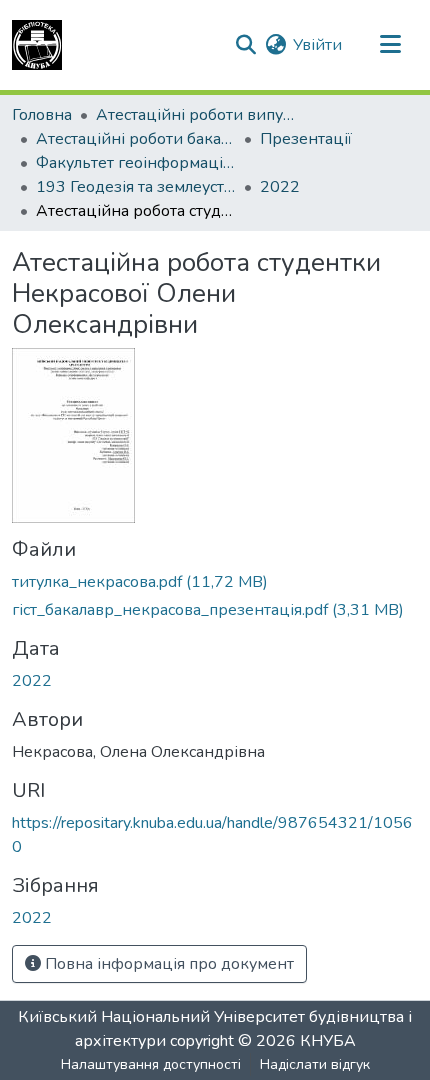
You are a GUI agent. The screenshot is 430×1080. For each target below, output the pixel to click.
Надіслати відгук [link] (315, 1064)
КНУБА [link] (328, 1041)
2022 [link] (280, 187)
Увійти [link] (317, 45)
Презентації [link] (306, 139)
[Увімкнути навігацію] (390, 45)
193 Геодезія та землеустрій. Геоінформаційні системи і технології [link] (136, 187)
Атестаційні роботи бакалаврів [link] (136, 139)
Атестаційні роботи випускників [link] (196, 115)
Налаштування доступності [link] (151, 1064)
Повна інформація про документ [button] (167, 964)
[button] (37, 45)
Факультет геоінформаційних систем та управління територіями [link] (136, 163)
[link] (215, 582)
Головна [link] (42, 115)
